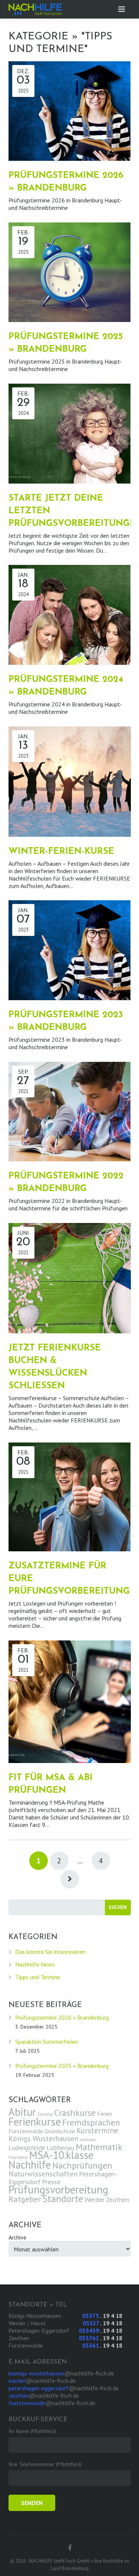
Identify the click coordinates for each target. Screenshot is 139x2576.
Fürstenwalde (26, 2131)
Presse (51, 2182)
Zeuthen (118, 2200)
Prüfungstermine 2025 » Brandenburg (62, 2066)
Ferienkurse (35, 2122)
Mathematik (99, 2147)
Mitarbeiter (18, 2157)
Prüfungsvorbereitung (58, 2189)
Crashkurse (75, 2113)
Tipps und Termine (38, 1977)
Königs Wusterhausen (43, 2138)
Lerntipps (88, 2140)
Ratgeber (25, 2199)
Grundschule (60, 2131)
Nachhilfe (30, 2165)
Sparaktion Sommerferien (47, 2042)
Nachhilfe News (35, 1964)
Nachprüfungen (82, 2165)
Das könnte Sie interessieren (50, 1952)
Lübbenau (60, 2148)
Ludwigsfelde (27, 2148)
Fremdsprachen (91, 2122)
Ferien (105, 2114)
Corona (45, 2114)
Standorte (63, 2198)
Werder (95, 2199)
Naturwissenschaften (43, 2174)
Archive (17, 2237)
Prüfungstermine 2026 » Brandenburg (62, 2017)
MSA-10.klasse (61, 2155)
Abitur (22, 2112)
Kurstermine (97, 2131)
